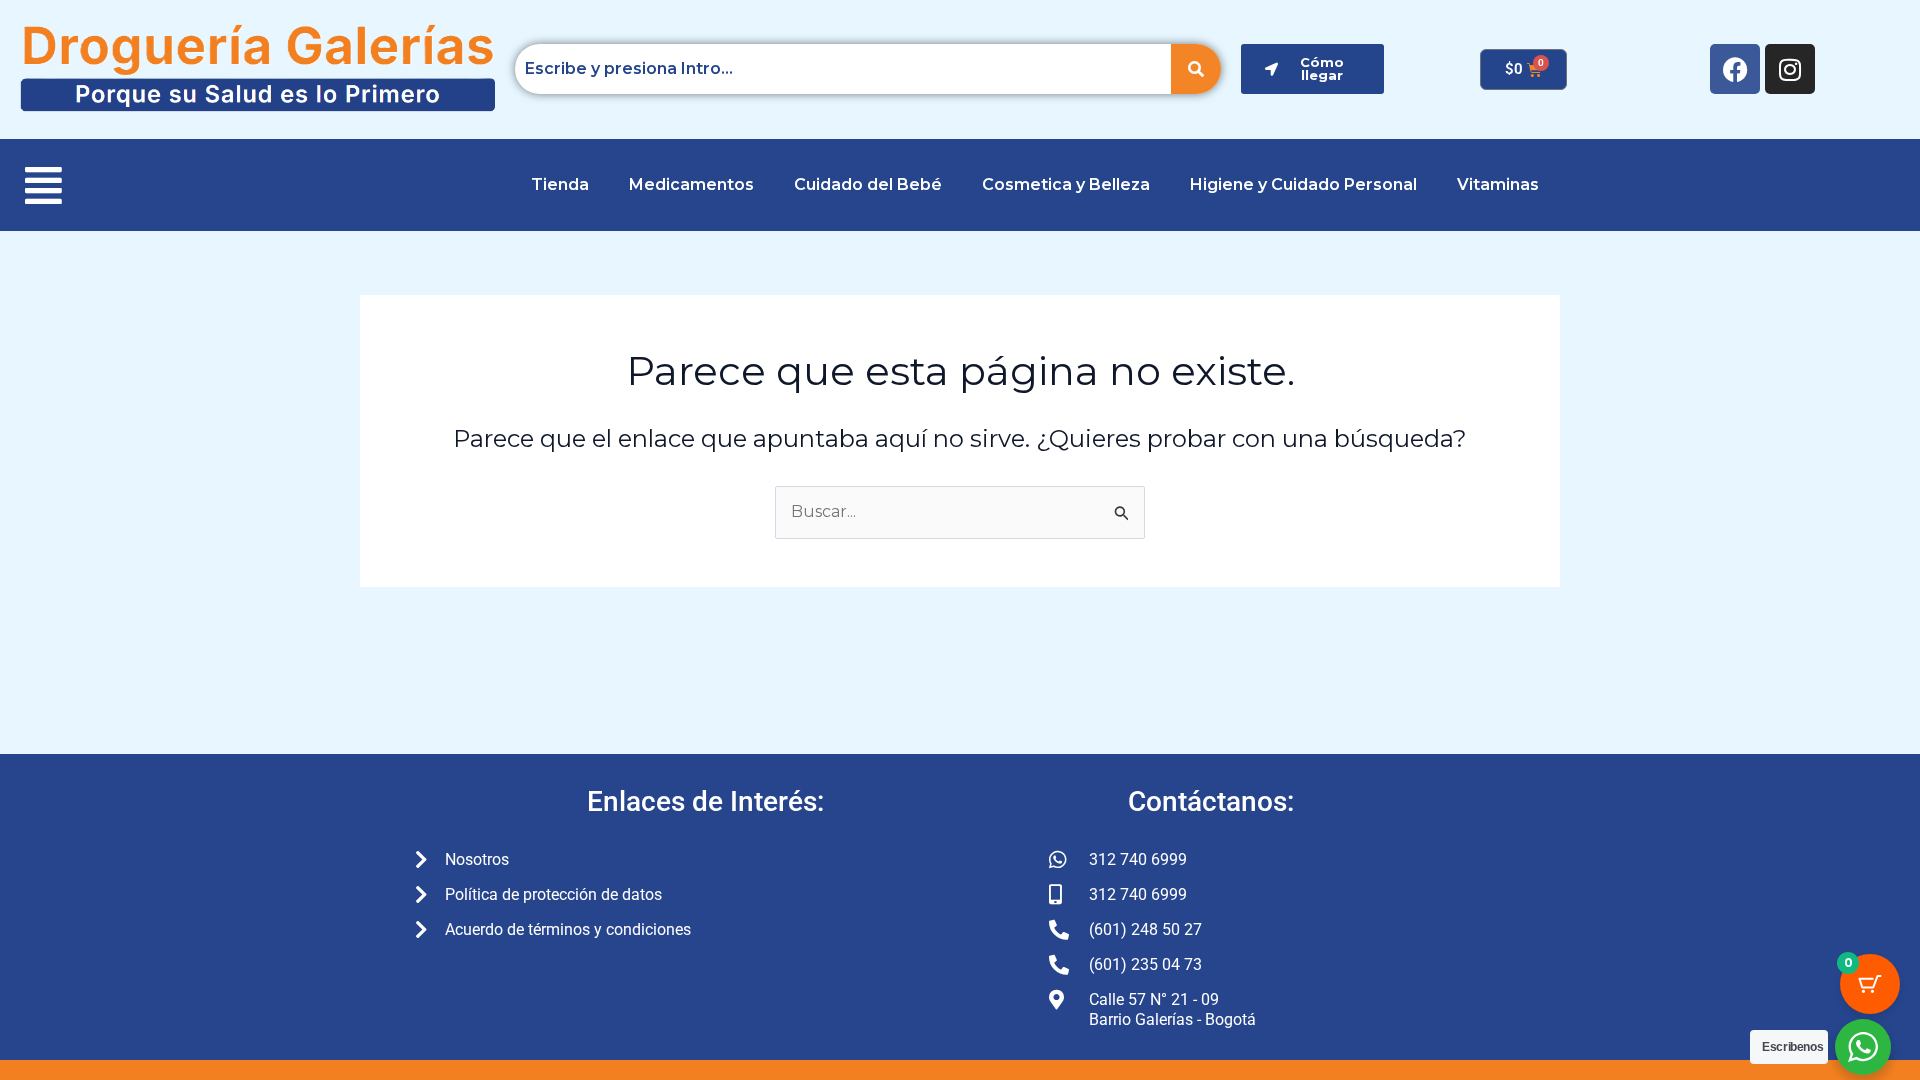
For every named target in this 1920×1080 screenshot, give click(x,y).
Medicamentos (691, 184)
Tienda (560, 184)
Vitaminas (1498, 184)
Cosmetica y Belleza (1066, 184)
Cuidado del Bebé (868, 184)
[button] (51, 185)
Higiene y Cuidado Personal (1303, 184)
